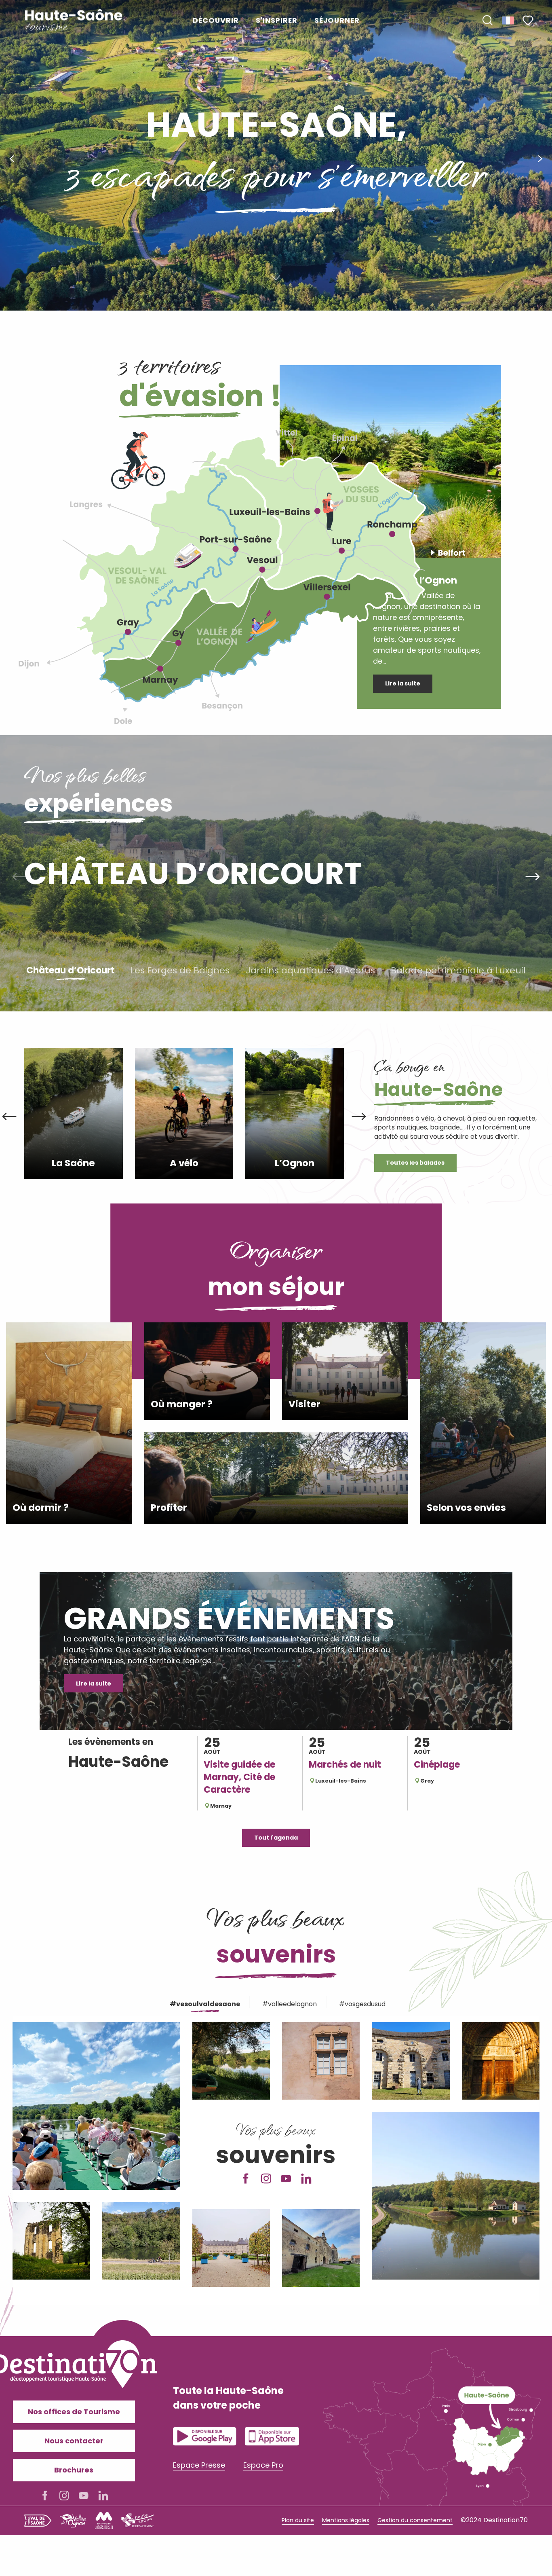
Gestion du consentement (415, 2520)
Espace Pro (263, 2465)
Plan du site (298, 2520)
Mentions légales (346, 2520)
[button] (487, 21)
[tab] (203, 2003)
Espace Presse (199, 2465)
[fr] (509, 20)
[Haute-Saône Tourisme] (74, 20)
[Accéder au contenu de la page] (276, 278)
